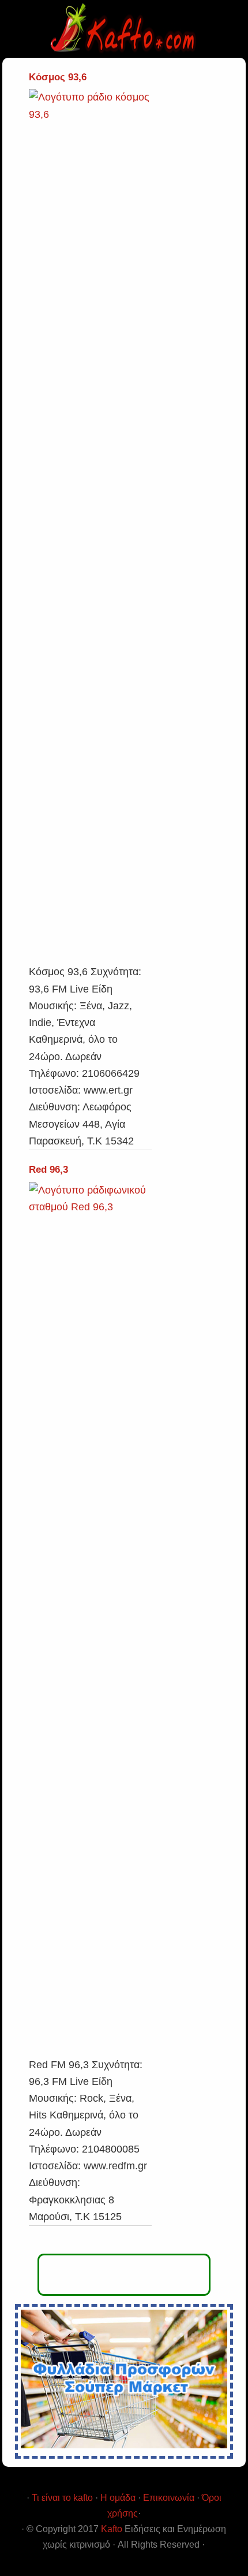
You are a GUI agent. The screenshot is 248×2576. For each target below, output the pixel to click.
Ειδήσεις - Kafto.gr (124, 29)
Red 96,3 (48, 1170)
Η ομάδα (118, 2498)
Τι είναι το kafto (62, 2498)
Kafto (112, 2529)
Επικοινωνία (169, 2498)
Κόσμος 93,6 (58, 77)
